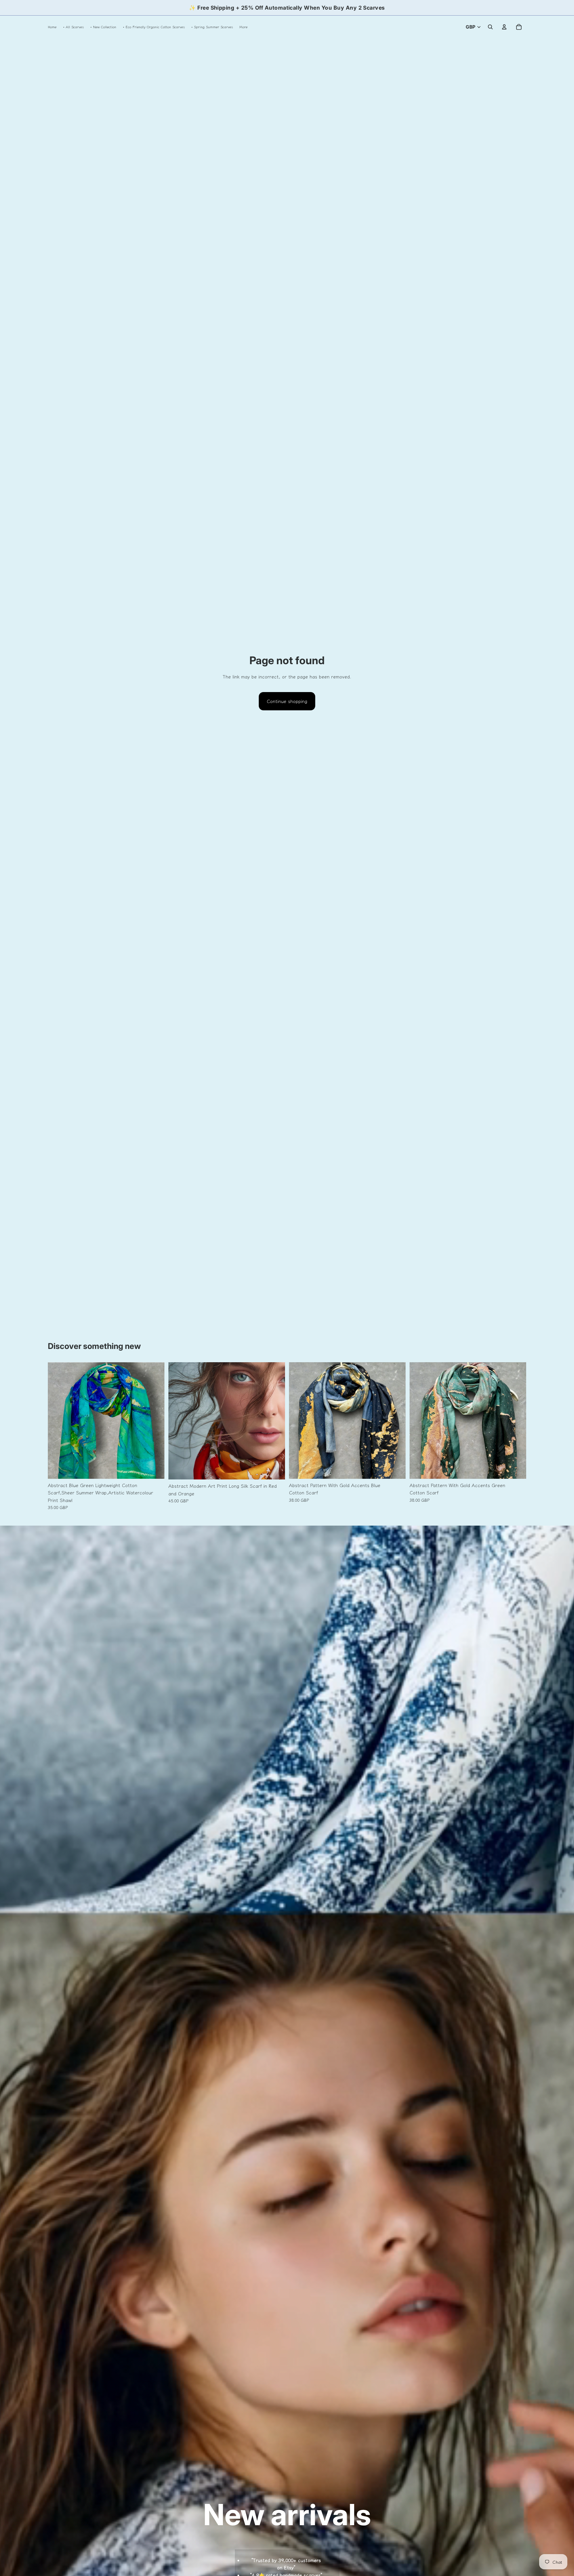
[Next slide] (154, 1420)
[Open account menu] (504, 27)
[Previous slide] (58, 1420)
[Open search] (490, 27)
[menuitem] (243, 27)
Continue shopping (287, 701)
